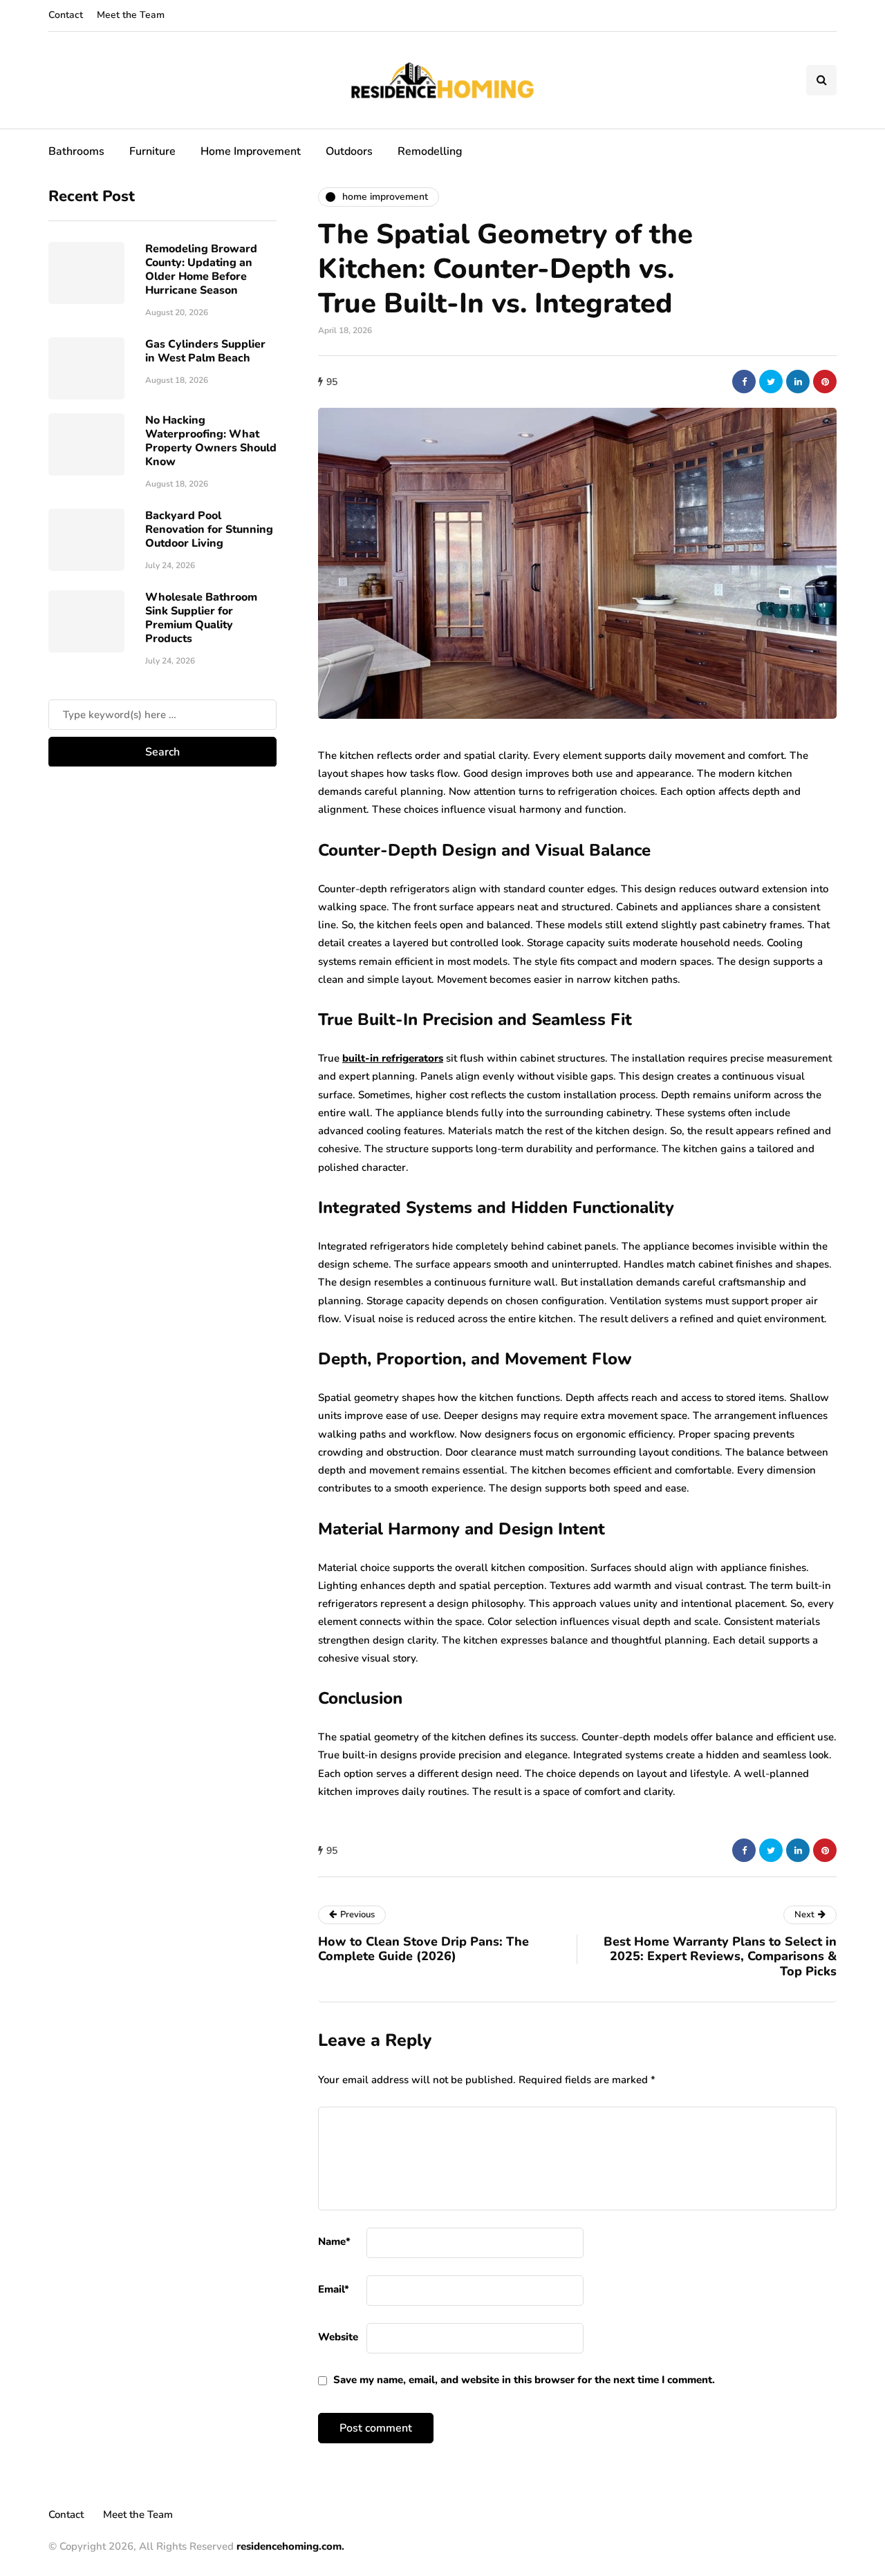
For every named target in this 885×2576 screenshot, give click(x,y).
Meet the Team (131, 15)
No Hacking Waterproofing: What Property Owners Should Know (211, 440)
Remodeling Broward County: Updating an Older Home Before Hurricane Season (201, 269)
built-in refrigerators (393, 1058)
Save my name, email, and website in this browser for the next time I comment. (524, 2380)
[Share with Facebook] (744, 382)
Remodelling (430, 151)
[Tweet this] (771, 382)
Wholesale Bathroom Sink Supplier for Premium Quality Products (201, 617)
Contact (66, 15)
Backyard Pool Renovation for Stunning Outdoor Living (209, 529)
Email (334, 2289)
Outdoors (349, 151)
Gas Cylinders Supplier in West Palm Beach (205, 350)
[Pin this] (825, 382)
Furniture (152, 151)
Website (338, 2337)
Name (334, 2241)
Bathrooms (76, 151)
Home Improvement (251, 151)
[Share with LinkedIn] (798, 382)
